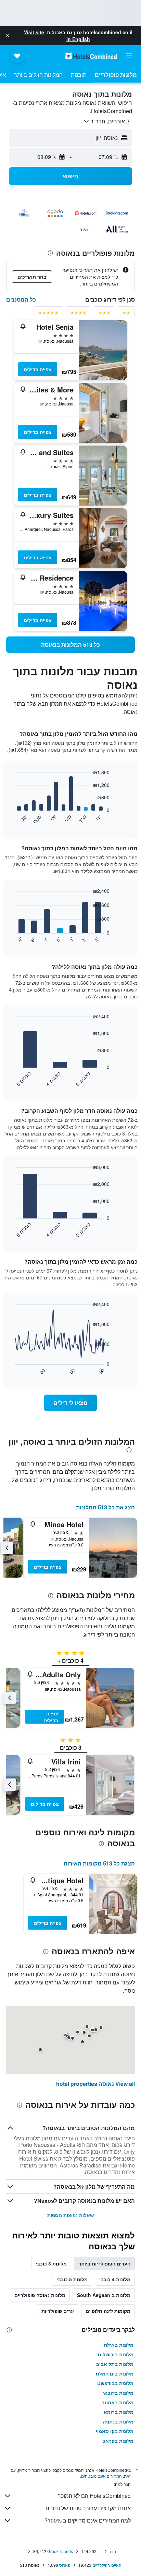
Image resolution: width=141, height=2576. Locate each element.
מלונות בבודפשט (115, 2383)
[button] (8, 36)
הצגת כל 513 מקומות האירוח (99, 1863)
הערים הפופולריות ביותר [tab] (104, 2263)
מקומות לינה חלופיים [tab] (108, 2311)
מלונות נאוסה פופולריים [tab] (40, 2295)
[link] (70, 645)
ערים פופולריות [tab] (58, 2311)
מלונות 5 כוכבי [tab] (72, 2279)
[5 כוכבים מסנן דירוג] (48, 314)
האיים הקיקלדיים (107, 2565)
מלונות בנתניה (118, 2421)
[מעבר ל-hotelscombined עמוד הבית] (91, 56)
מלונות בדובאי (118, 2393)
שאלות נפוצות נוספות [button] (70, 2215)
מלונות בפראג (118, 2441)
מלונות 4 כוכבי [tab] (115, 2279)
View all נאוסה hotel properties (95, 2084)
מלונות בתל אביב (115, 2364)
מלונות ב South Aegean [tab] (104, 2295)
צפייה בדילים (38, 369)
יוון (100, 2551)
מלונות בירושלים (116, 2354)
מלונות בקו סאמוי (115, 2431)
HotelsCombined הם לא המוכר (94, 2496)
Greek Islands (60, 2551)
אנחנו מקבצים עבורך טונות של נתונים (88, 2508)
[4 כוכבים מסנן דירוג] (78, 314)
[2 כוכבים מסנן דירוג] (126, 314)
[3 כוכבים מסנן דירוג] (104, 314)
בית (113, 2551)
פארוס (65, 2565)
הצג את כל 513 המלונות (105, 1507)
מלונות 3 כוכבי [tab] (51, 2263)
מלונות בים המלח (115, 2373)
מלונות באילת (119, 2345)
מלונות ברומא (119, 2412)
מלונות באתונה (117, 2402)
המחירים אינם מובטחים (101, 2476)
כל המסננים (21, 299)
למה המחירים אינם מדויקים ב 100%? (88, 2520)
